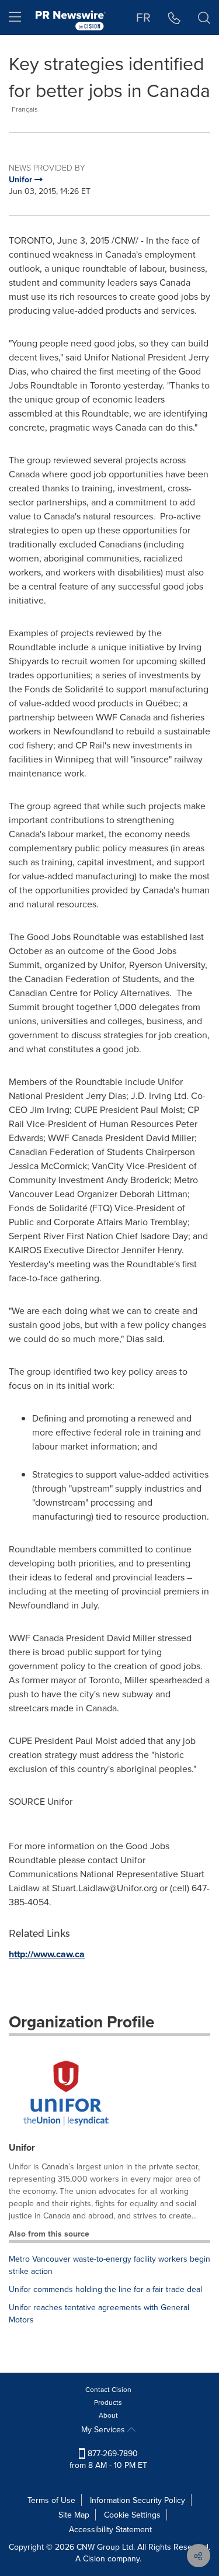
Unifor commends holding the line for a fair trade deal (105, 2289)
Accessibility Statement (110, 2529)
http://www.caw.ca (47, 1954)
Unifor (22, 2147)
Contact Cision (108, 2389)
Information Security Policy (138, 2500)
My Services (104, 2429)
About (108, 2415)
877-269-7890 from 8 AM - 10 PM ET (108, 2459)
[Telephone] (174, 18)
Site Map (74, 2515)
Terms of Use (51, 2500)
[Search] (204, 18)
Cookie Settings (132, 2515)
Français (25, 109)
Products (108, 2402)
